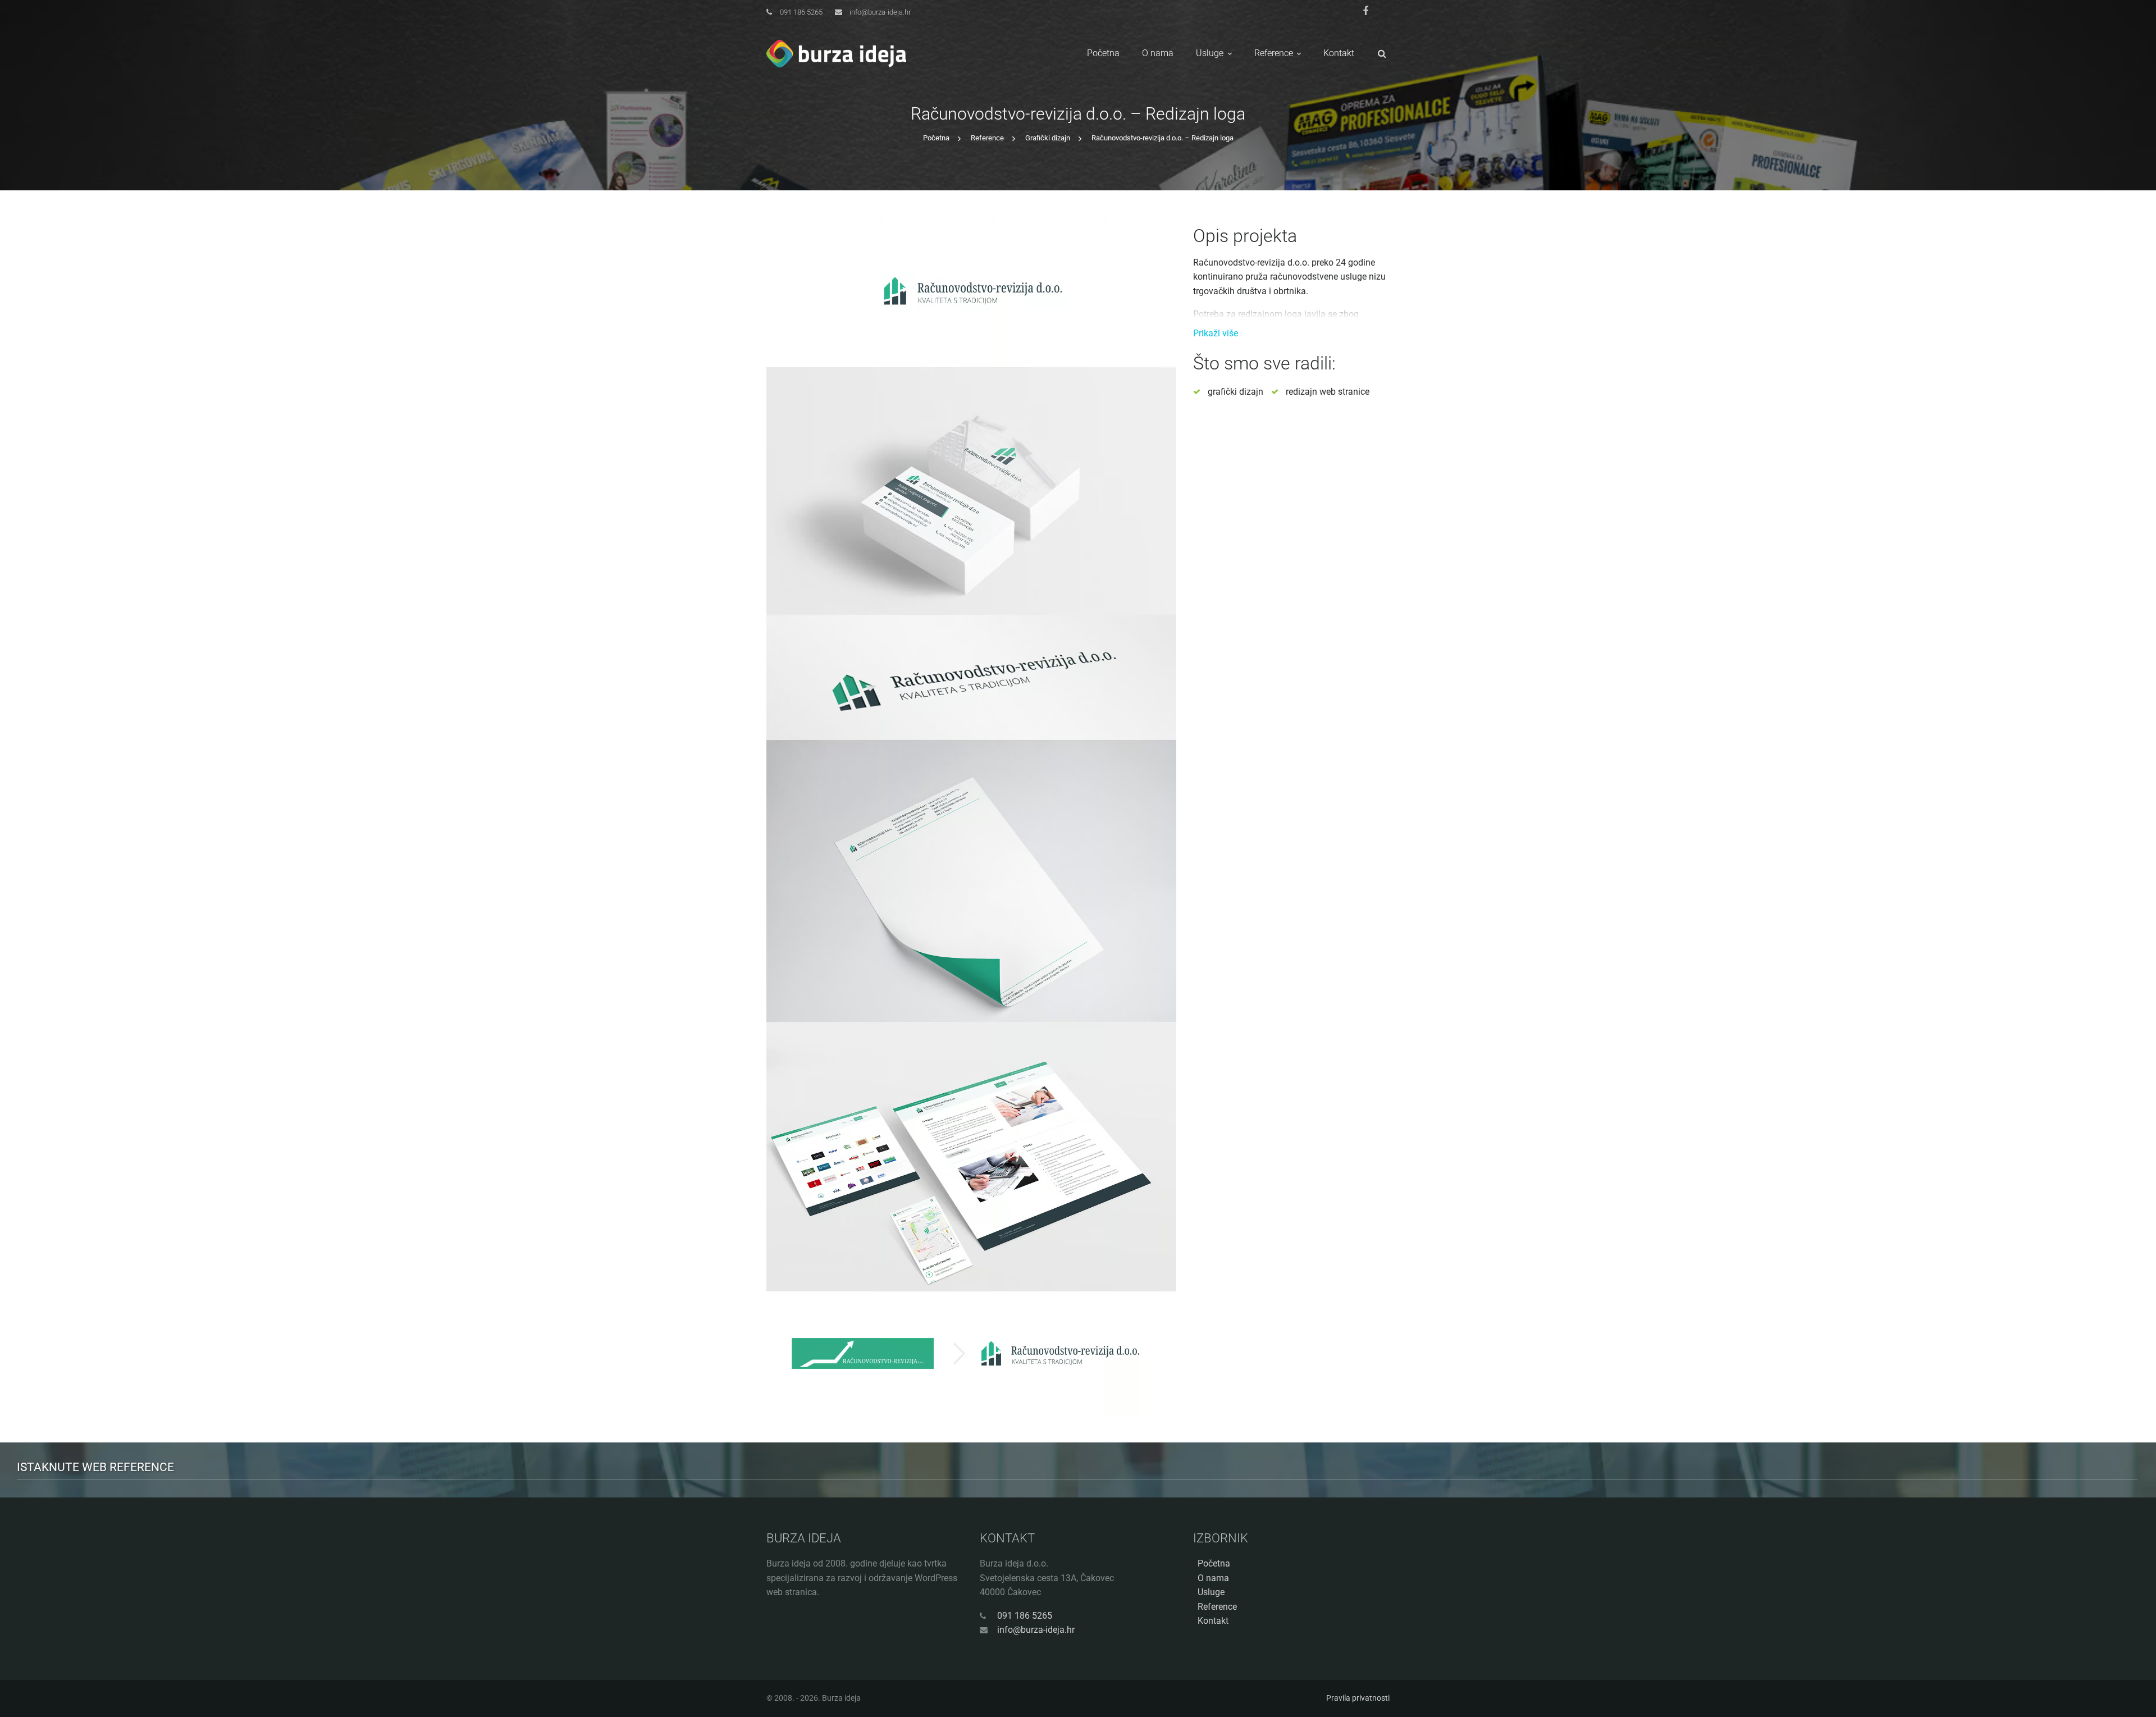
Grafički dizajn (1048, 138)
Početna (1103, 53)
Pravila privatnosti (1358, 1698)
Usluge (1210, 53)
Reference (1274, 53)
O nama (1158, 53)
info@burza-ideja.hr (880, 12)
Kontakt (1339, 53)
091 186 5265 (801, 12)
